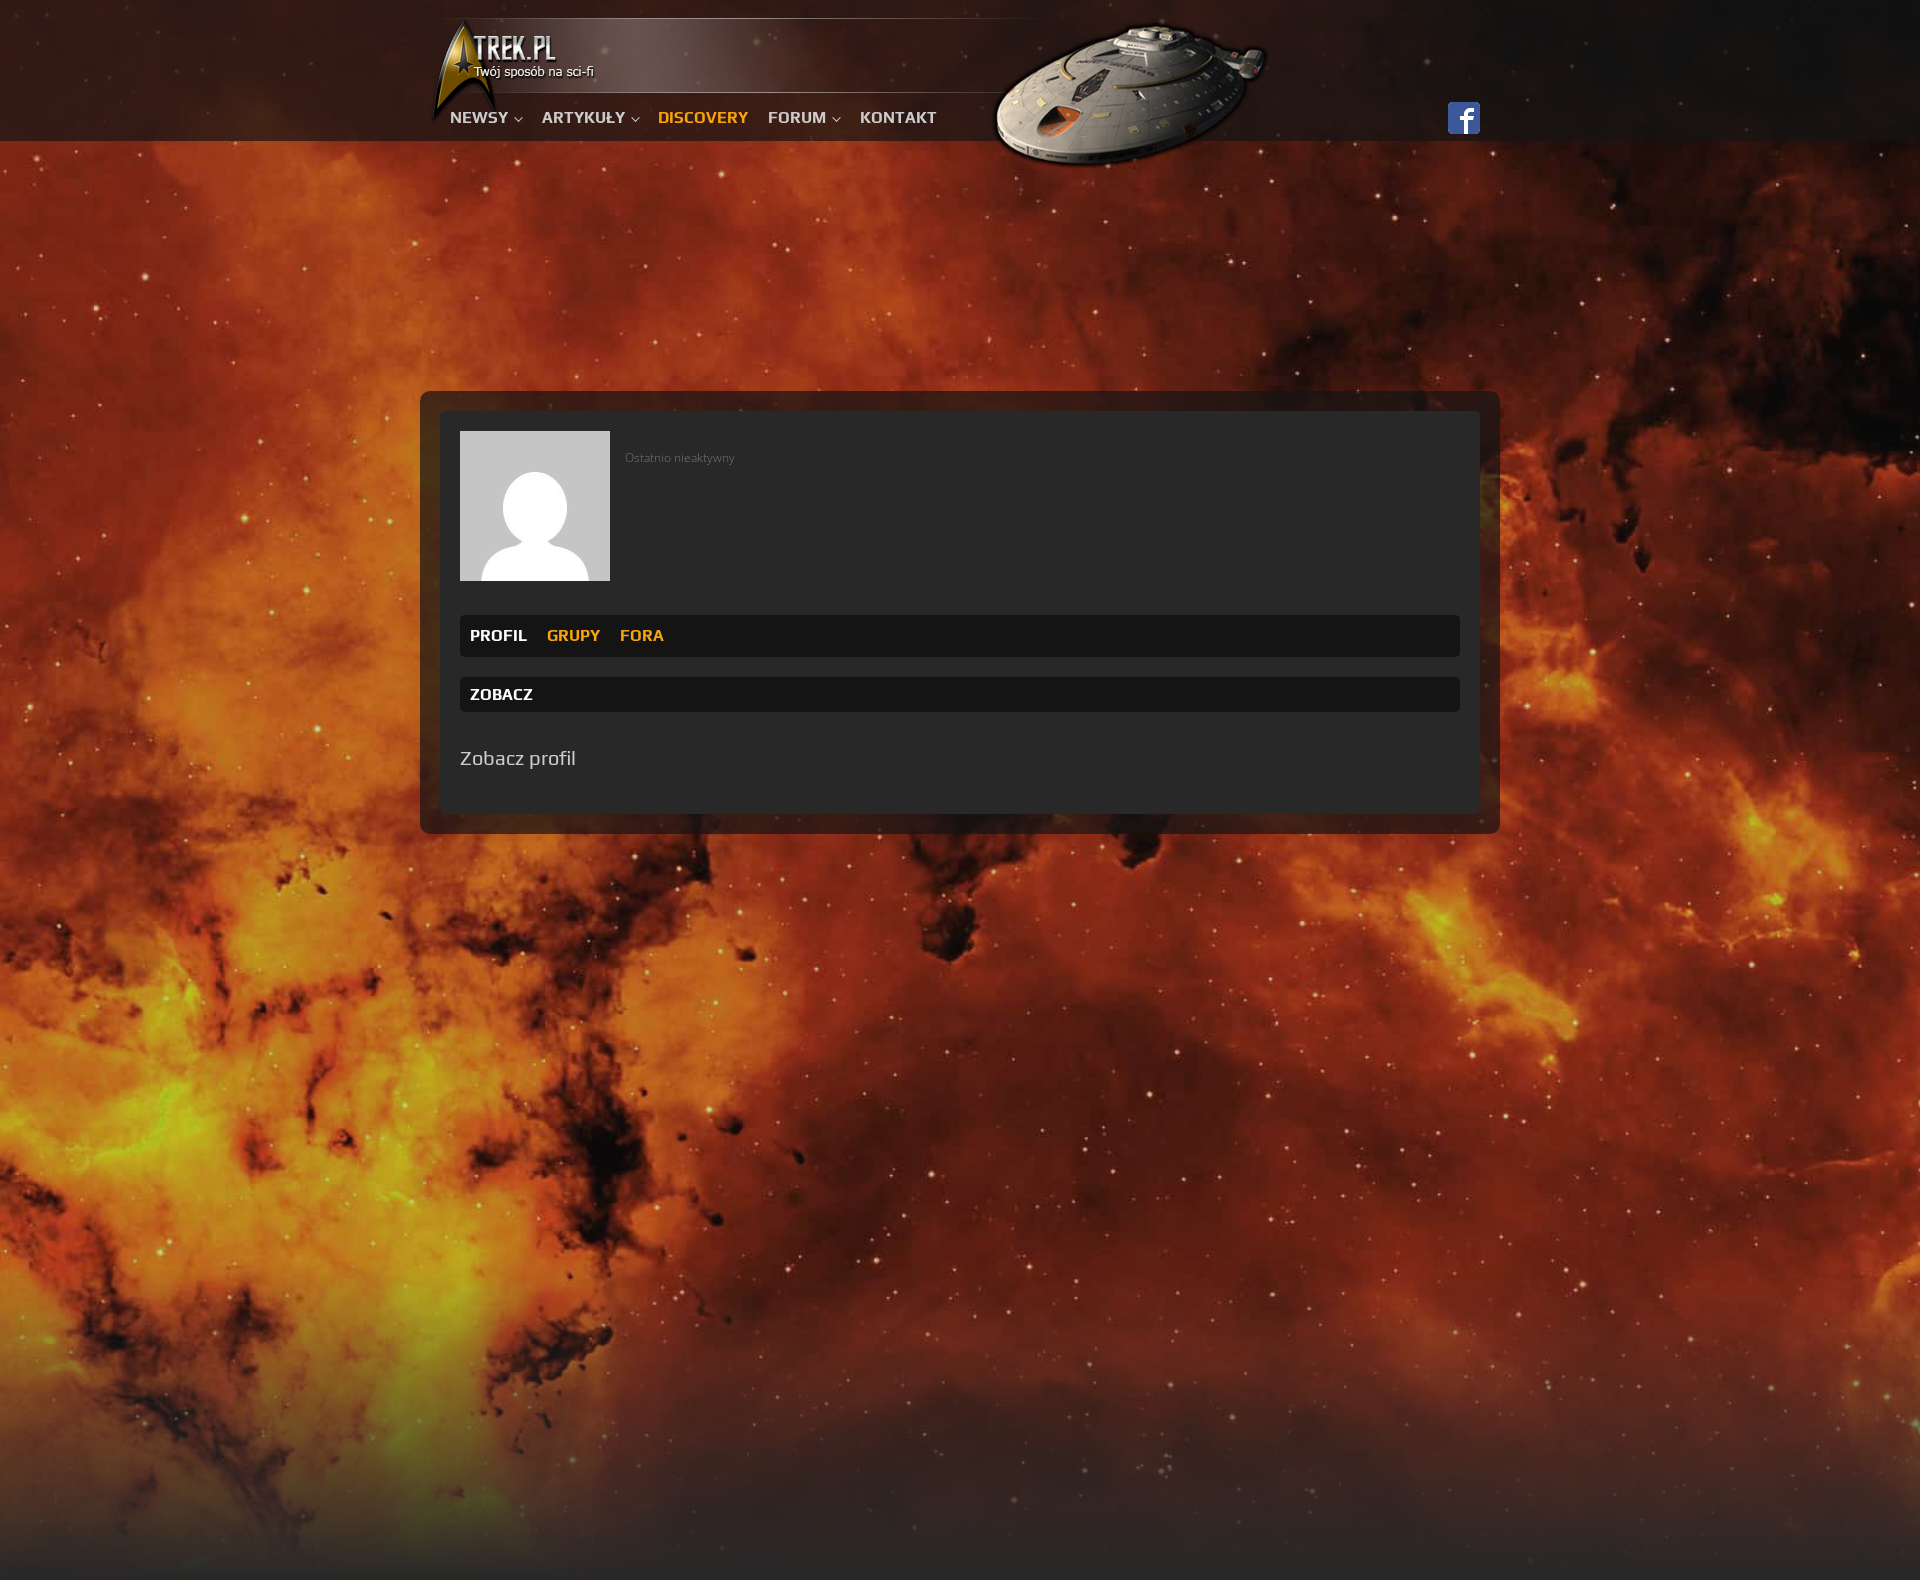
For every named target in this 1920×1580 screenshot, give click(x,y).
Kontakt (898, 117)
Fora (642, 635)
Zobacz (501, 694)
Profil (498, 635)
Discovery (703, 117)
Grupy (573, 635)
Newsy (479, 117)
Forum (797, 117)
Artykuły (583, 117)
